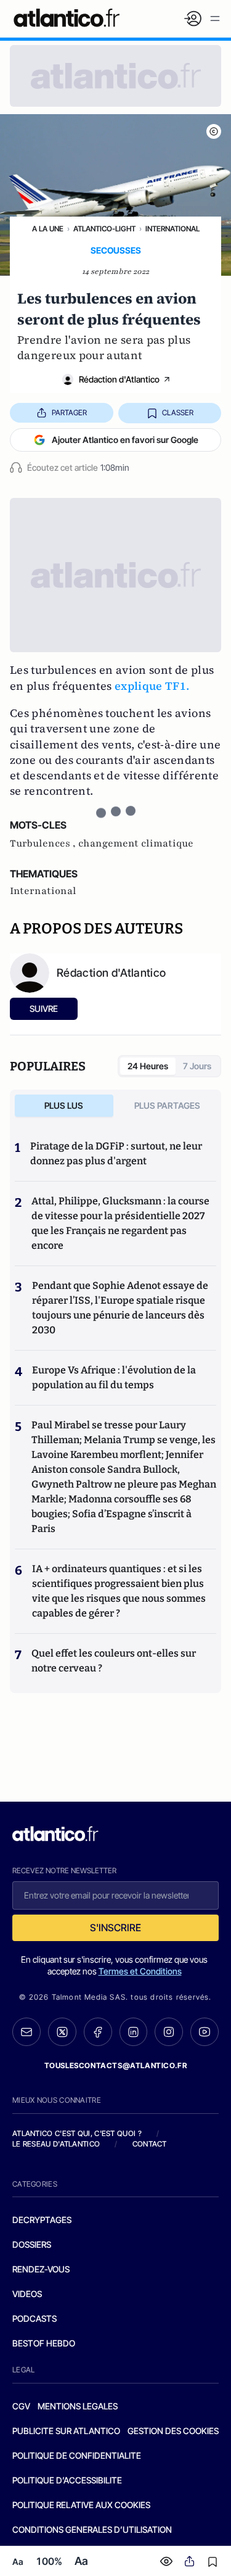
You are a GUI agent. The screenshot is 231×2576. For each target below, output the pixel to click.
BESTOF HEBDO (44, 2343)
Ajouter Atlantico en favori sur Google (125, 440)
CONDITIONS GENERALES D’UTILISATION (92, 2529)
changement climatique (136, 843)
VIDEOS (27, 2294)
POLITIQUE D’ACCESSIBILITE (67, 2480)
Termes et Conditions (140, 1971)
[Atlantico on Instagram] (169, 2032)
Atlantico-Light (104, 229)
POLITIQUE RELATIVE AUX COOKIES (81, 2505)
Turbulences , (44, 843)
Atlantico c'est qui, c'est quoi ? (77, 2133)
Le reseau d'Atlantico (56, 2144)
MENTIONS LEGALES (78, 2406)
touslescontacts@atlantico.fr (116, 2065)
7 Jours (197, 1066)
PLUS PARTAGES (167, 1105)
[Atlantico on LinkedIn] (134, 2032)
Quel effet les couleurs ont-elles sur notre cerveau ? (114, 1661)
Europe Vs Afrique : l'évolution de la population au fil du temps (114, 1377)
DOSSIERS (32, 2244)
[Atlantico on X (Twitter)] (62, 2032)
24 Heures (148, 1066)
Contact (150, 2144)
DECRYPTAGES (42, 2220)
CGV (21, 2406)
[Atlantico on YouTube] (205, 2032)
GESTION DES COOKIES (173, 2431)
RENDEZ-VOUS (41, 2269)
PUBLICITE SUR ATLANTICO (66, 2431)
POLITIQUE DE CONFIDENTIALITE (77, 2455)
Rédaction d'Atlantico (119, 379)
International (172, 229)
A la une (48, 229)
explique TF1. (152, 686)
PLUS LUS (64, 1105)
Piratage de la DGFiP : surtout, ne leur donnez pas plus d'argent (116, 1153)
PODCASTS (34, 2318)
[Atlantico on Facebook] (98, 2032)
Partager (69, 412)
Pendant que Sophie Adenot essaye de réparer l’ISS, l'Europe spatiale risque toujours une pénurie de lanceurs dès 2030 (120, 1308)
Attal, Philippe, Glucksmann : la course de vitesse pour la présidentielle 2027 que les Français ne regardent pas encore (120, 1223)
